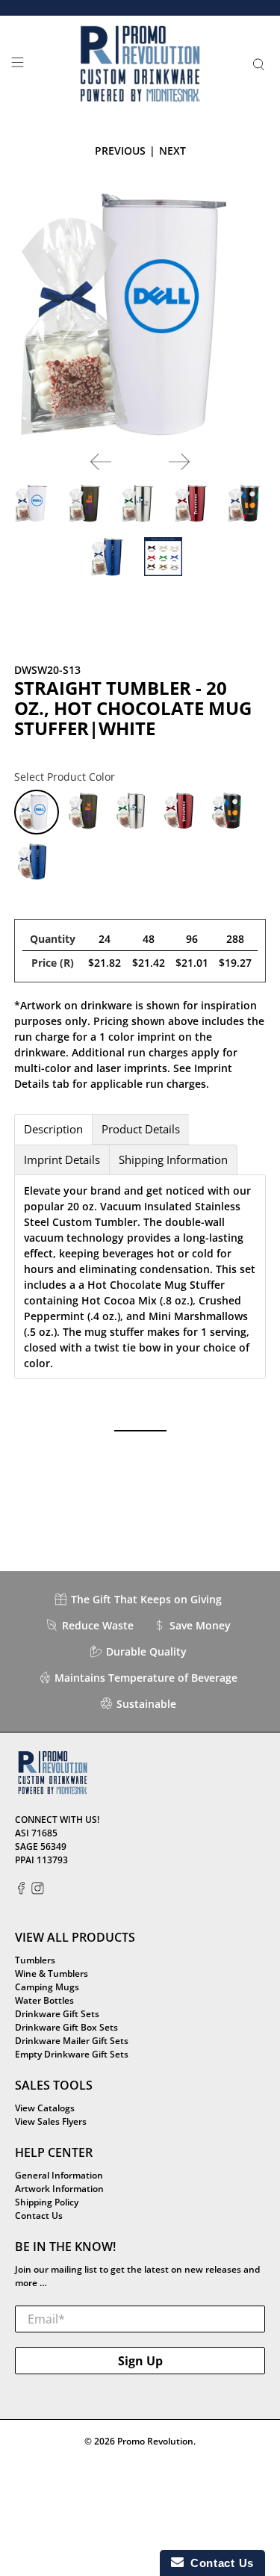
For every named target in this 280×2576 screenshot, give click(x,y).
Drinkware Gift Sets (57, 2014)
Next (172, 151)
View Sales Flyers (51, 2121)
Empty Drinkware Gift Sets (72, 2054)
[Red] (181, 812)
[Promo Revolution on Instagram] (38, 1891)
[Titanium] (86, 812)
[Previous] (101, 462)
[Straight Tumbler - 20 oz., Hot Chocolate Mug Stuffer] (140, 314)
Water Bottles (44, 2000)
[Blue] (35, 861)
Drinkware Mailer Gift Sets (72, 2041)
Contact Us (39, 2216)
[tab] (53, 1129)
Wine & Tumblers (52, 1973)
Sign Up (140, 2361)
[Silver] (134, 812)
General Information (59, 2175)
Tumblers (35, 1960)
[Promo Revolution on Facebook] (21, 1891)
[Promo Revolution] (140, 64)
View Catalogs (45, 2108)
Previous (120, 151)
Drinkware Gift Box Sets (66, 2027)
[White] (37, 812)
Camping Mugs (47, 1987)
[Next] (179, 462)
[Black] (229, 812)
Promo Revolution (155, 2441)
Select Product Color (65, 777)
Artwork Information (59, 2189)
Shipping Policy (47, 2202)
